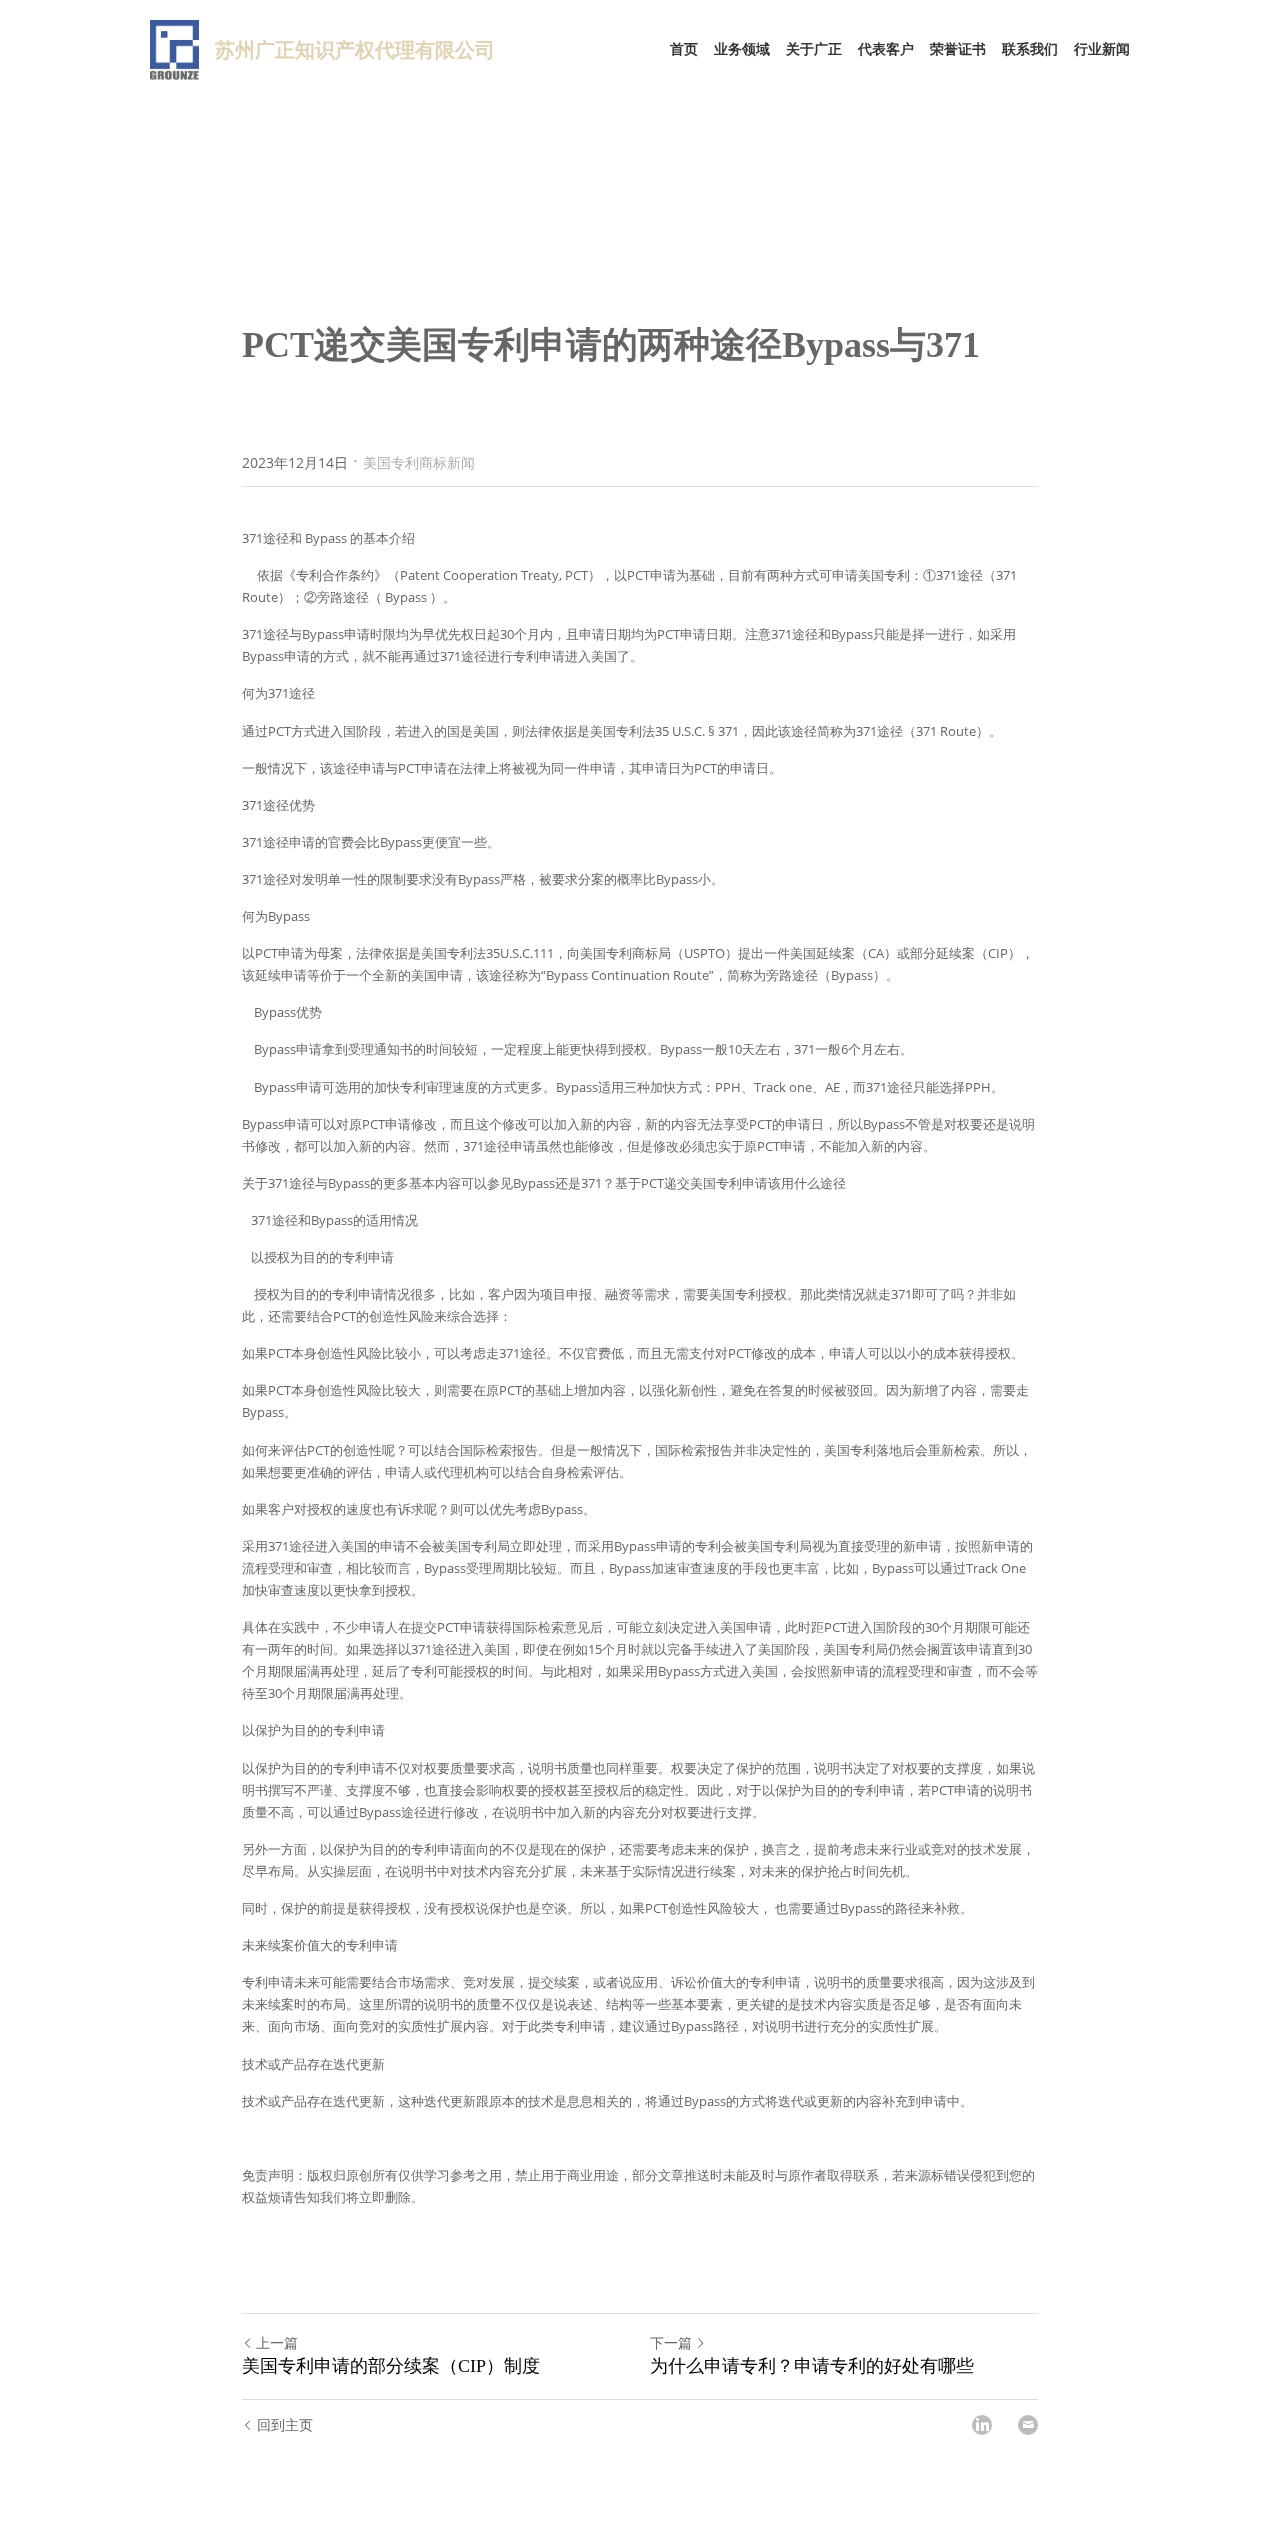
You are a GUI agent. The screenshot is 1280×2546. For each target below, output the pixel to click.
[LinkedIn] (982, 2425)
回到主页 (285, 2424)
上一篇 (277, 2342)
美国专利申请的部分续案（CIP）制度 (391, 2366)
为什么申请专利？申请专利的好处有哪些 (812, 2366)
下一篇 (671, 2342)
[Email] (1028, 2425)
